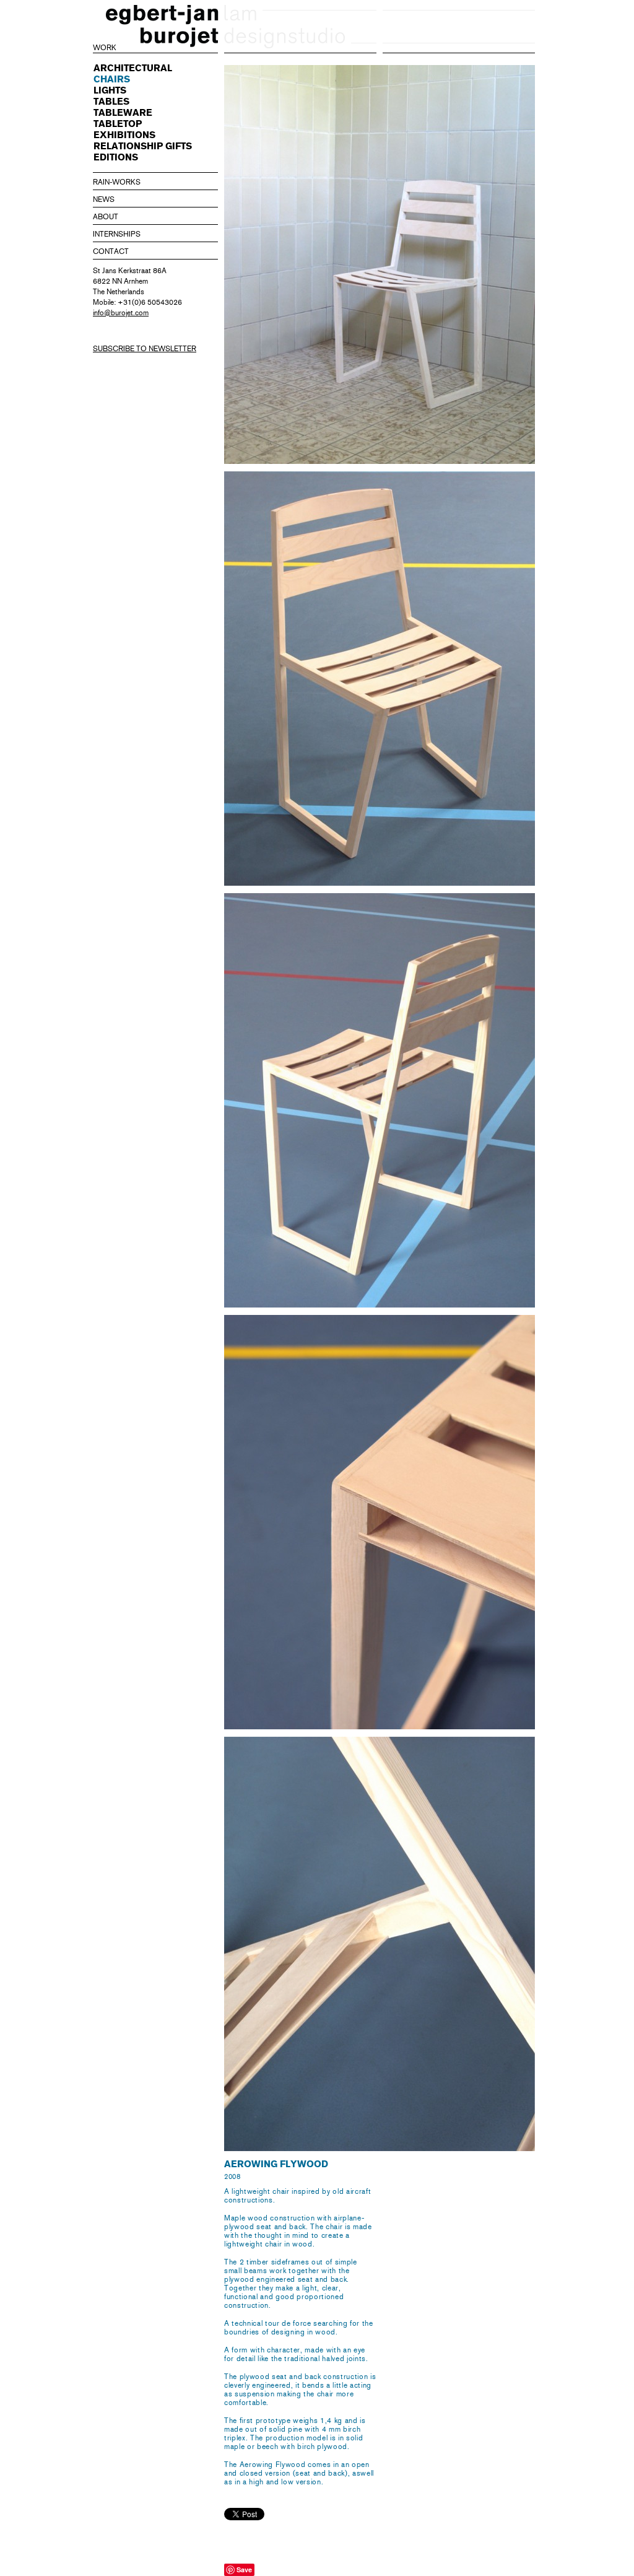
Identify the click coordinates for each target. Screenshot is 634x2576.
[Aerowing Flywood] (380, 679)
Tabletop (118, 124)
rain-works (117, 182)
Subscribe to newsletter (145, 349)
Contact (111, 251)
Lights (110, 90)
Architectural (133, 68)
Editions (116, 157)
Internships (117, 234)
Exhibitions (124, 135)
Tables (111, 102)
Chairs (112, 79)
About (106, 217)
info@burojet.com (121, 313)
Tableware (123, 113)
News (104, 199)
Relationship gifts (143, 146)
